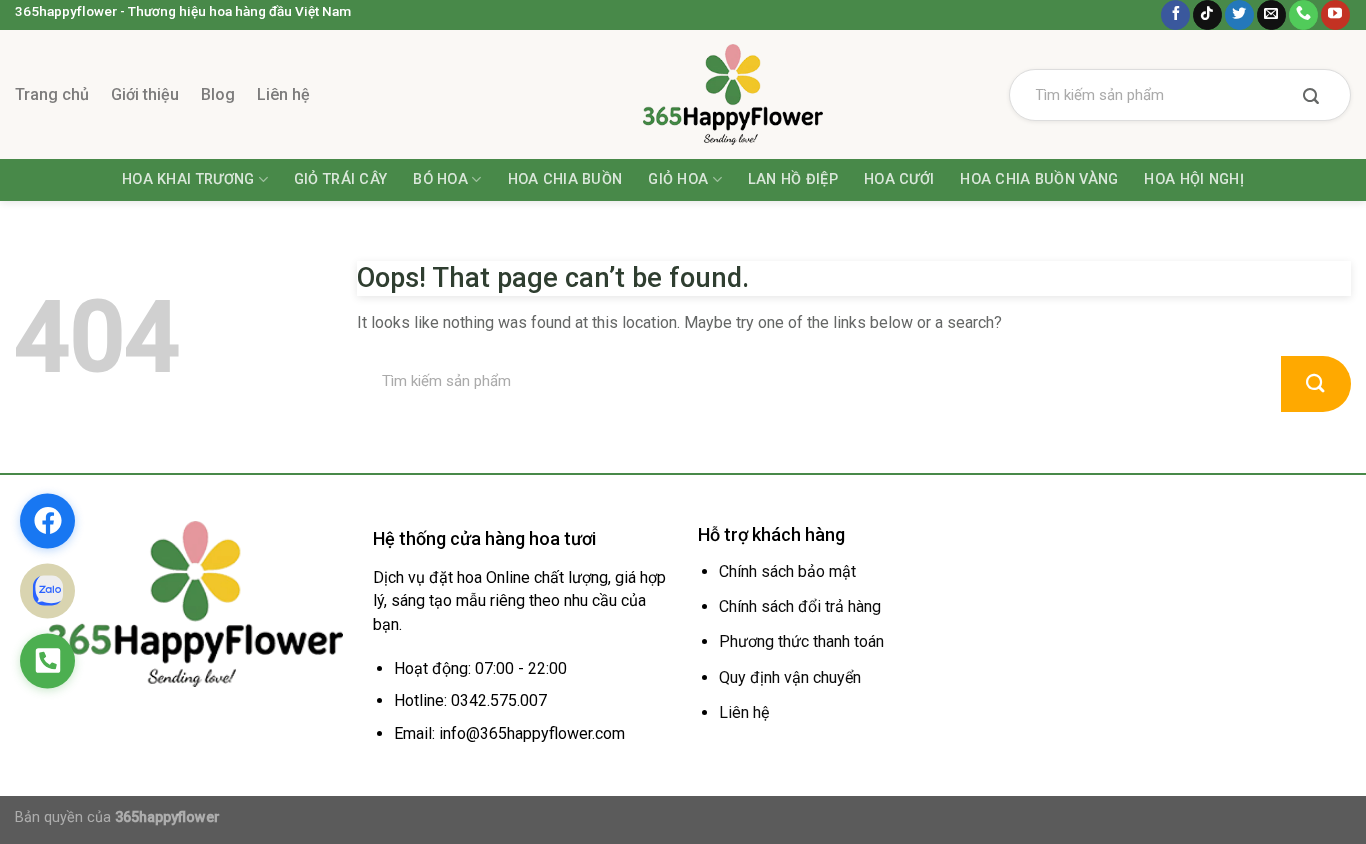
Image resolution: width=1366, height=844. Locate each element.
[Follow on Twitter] (1239, 15)
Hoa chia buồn (565, 179)
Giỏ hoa (678, 179)
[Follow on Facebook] (1175, 15)
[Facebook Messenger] (47, 520)
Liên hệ (283, 94)
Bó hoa (440, 179)
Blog (218, 94)
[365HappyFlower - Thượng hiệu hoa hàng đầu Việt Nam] (683, 94)
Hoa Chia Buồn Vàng (1039, 179)
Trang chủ (52, 94)
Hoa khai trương (188, 179)
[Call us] (1303, 15)
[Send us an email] (1271, 15)
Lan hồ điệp (793, 179)
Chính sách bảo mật (787, 571)
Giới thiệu (145, 94)
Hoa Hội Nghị (1193, 179)
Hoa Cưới (899, 179)
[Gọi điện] (47, 660)
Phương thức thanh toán (801, 641)
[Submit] (1311, 98)
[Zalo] (47, 590)
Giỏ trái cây (340, 179)
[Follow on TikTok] (1207, 15)
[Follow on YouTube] (1335, 15)
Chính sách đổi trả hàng (800, 606)
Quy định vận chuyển (790, 677)
